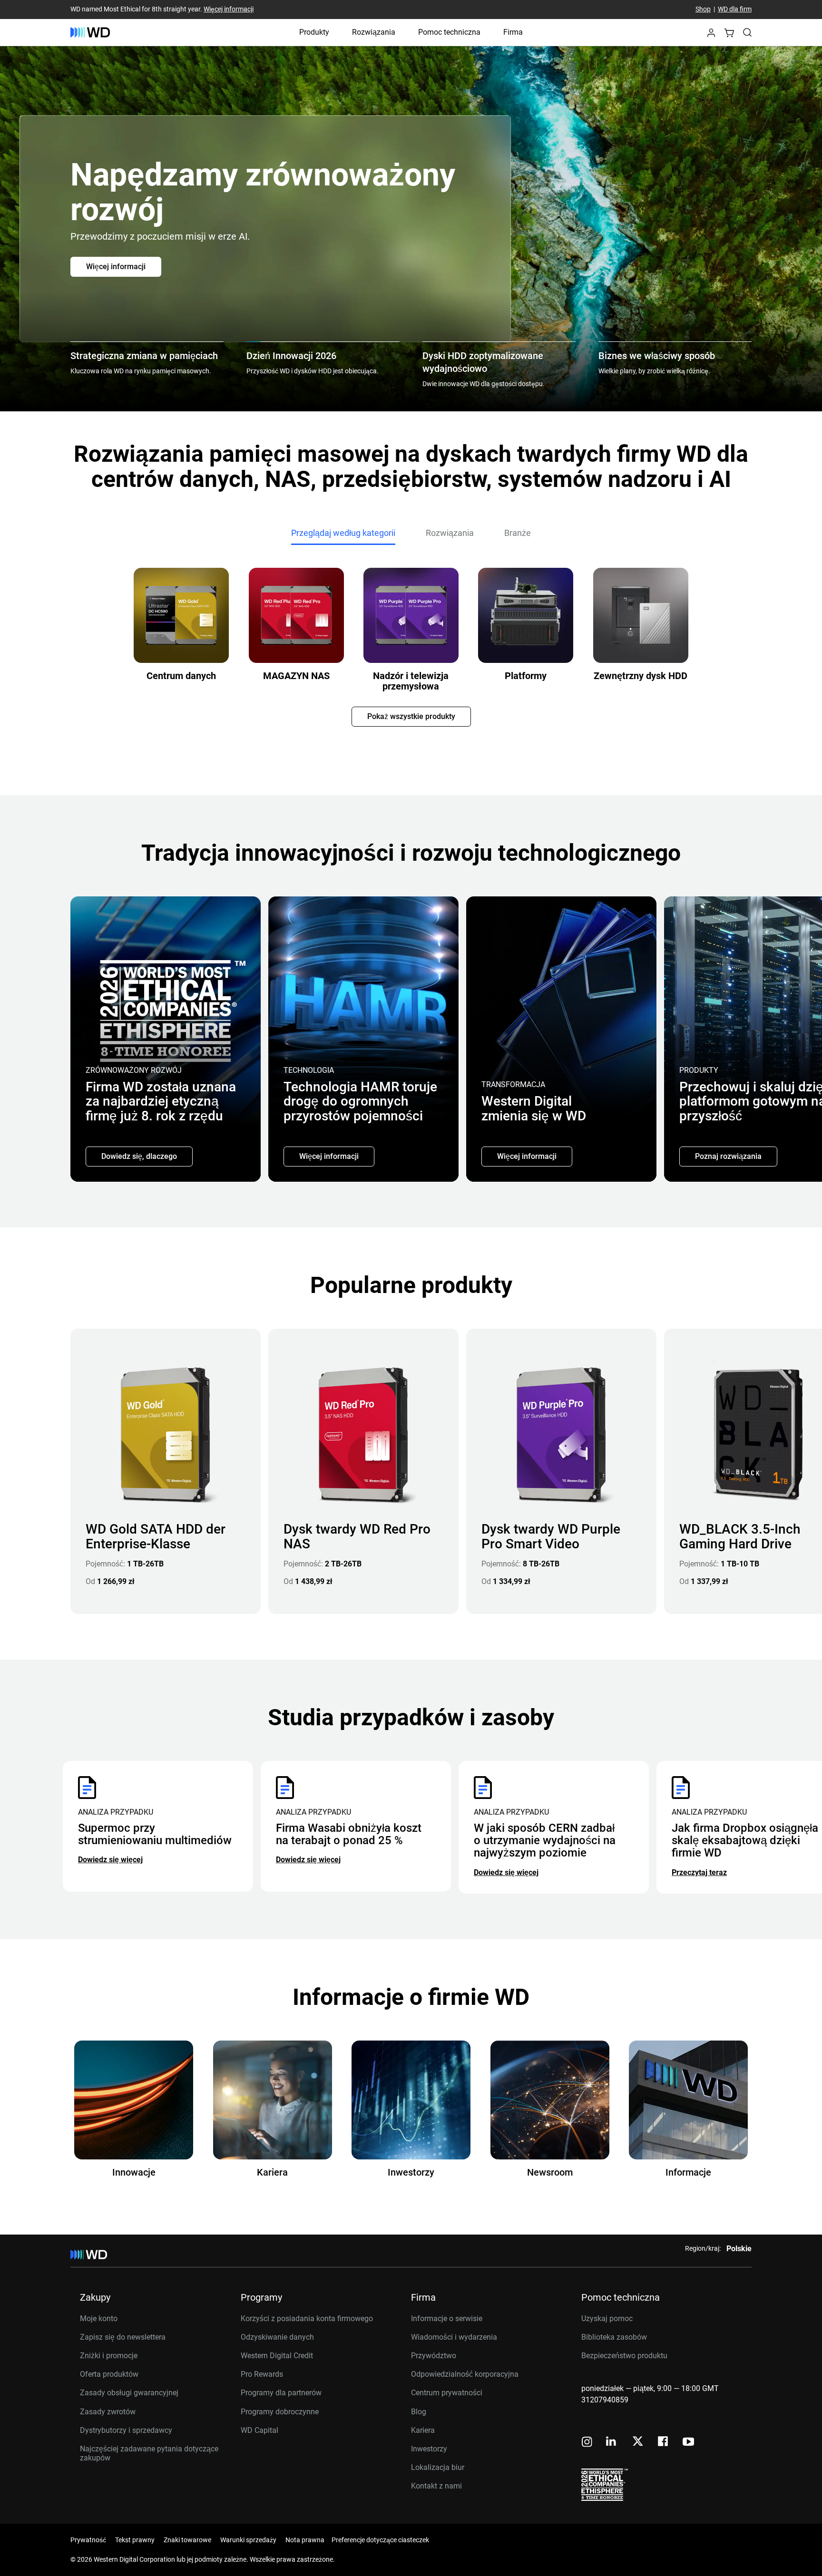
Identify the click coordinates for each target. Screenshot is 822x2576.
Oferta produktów (109, 2374)
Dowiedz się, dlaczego (139, 1156)
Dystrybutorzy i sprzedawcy (126, 2430)
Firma (513, 32)
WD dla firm (735, 10)
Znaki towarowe (187, 2540)
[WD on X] (638, 2442)
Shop (703, 10)
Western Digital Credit (277, 2356)
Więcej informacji (229, 10)
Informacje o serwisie (447, 2318)
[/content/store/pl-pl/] (90, 32)
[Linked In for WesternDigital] (612, 2443)
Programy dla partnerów (281, 2393)
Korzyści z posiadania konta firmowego (307, 2318)
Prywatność (88, 2540)
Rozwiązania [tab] (450, 533)
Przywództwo (434, 2356)
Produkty (314, 32)
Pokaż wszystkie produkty (411, 716)
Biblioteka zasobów (614, 2337)
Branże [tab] (518, 533)
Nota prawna (305, 2540)
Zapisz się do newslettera (123, 2337)
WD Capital (259, 2430)
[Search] (747, 32)
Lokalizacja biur (438, 2467)
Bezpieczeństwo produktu (624, 2356)
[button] (711, 35)
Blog (419, 2412)
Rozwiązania (374, 32)
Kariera (423, 2430)
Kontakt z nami (436, 2486)
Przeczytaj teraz (699, 1872)
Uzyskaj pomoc (607, 2318)
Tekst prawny (135, 2540)
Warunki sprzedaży (248, 2540)
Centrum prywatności (447, 2393)
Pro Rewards (262, 2374)
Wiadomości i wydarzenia (454, 2337)
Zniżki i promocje (109, 2356)
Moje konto (99, 2318)
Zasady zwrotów (108, 2412)
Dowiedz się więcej (110, 1860)
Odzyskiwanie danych (277, 2337)
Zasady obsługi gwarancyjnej (129, 2393)
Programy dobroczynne (280, 2412)
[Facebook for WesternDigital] (664, 2443)
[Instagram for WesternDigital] (587, 2443)
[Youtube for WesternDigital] (688, 2443)
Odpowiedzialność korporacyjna (465, 2374)
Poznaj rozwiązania (728, 1156)
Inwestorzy (429, 2449)
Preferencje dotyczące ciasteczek (380, 2540)
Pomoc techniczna (449, 32)
